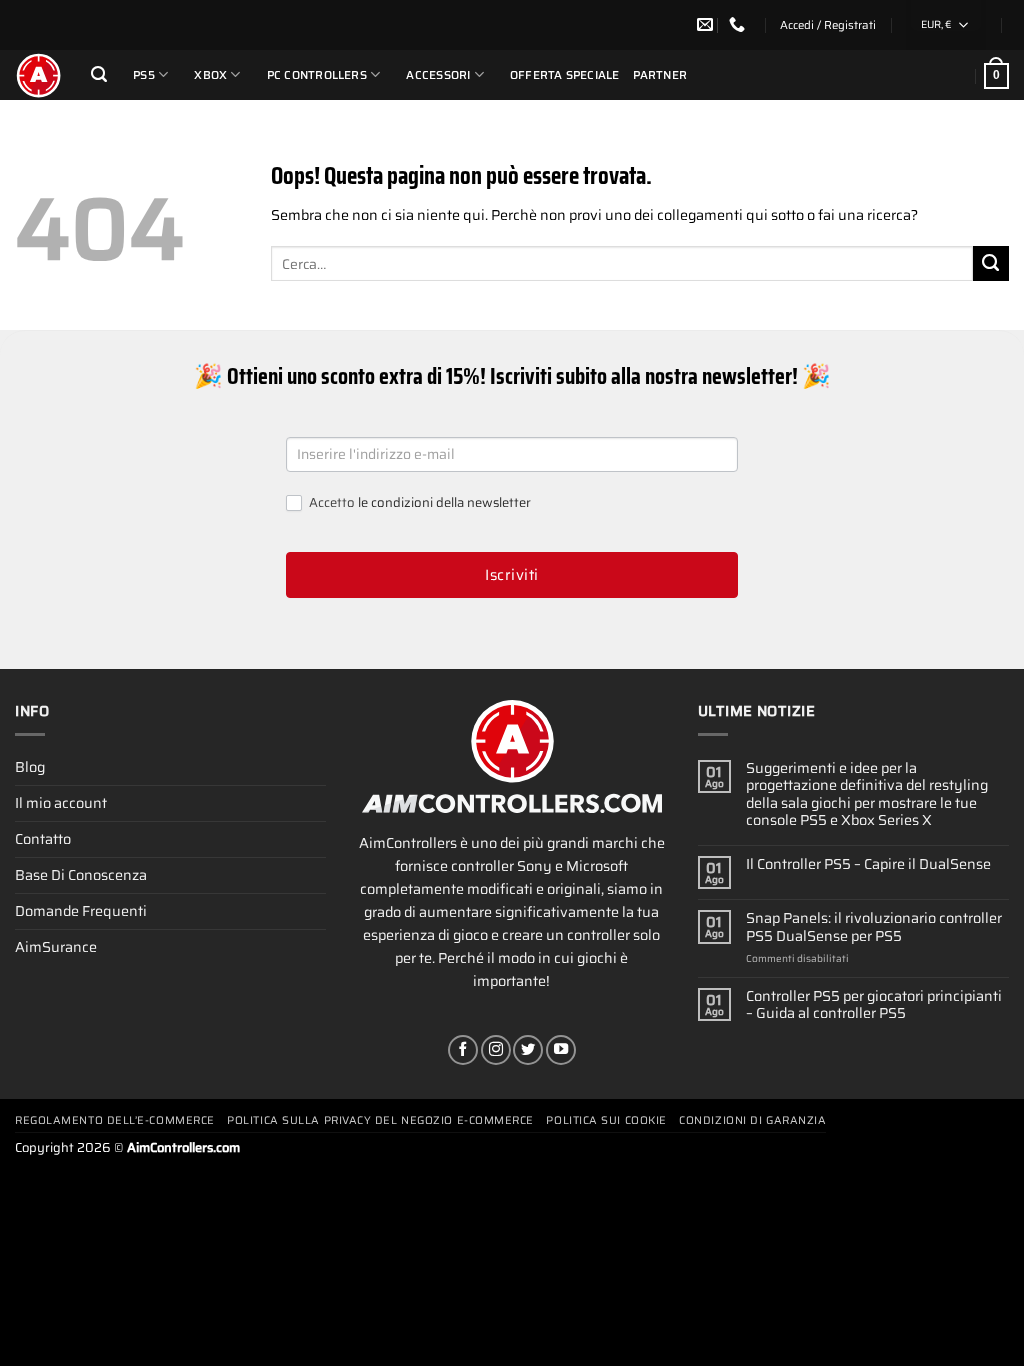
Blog (30, 767)
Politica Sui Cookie (606, 1120)
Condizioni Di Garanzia (752, 1120)
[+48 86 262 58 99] (739, 24)
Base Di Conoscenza (81, 875)
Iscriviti (511, 575)
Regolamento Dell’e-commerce (115, 1120)
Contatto (43, 839)
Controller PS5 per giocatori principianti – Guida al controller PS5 (874, 1005)
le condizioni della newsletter (444, 502)
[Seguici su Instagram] (496, 1050)
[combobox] (946, 25)
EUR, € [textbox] (936, 24)
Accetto (418, 503)
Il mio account (61, 803)
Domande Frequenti (81, 911)
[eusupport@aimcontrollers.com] (707, 24)
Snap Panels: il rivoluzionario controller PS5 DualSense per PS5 (874, 927)
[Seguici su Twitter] (528, 1050)
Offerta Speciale (565, 75)
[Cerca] (99, 74)
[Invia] (991, 264)
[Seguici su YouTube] (561, 1050)
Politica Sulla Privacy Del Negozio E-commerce (380, 1120)
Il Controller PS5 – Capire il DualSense (868, 864)
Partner (660, 75)
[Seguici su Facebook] (463, 1050)
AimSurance (56, 947)
